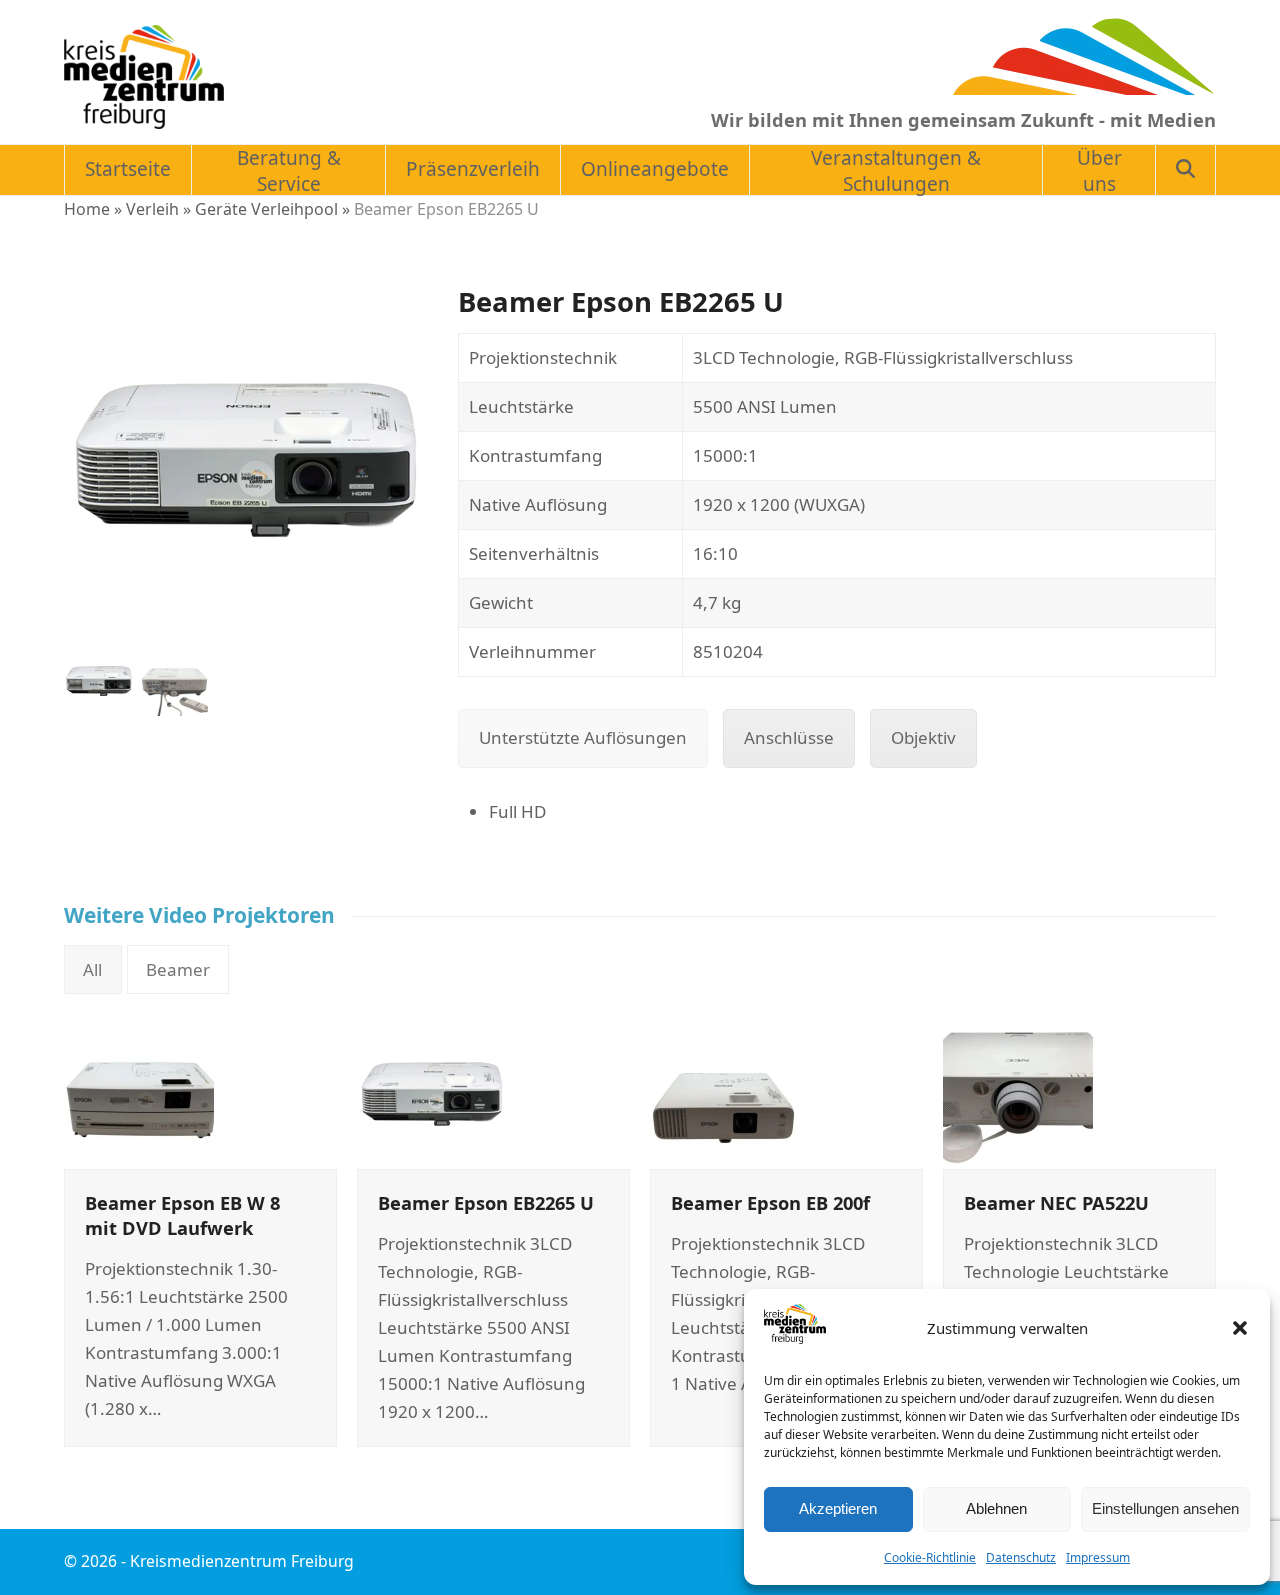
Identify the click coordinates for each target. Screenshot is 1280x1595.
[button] (1240, 1328)
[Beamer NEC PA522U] (1018, 1091)
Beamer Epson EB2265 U (486, 1202)
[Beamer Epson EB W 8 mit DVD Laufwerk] (139, 1091)
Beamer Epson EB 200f (770, 1202)
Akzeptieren (838, 1508)
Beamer (178, 969)
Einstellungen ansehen (1165, 1508)
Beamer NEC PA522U (1056, 1202)
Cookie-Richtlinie (930, 1557)
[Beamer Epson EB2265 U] (432, 1091)
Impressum (1098, 1557)
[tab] (583, 738)
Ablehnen (996, 1508)
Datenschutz (1021, 1557)
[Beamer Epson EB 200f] (725, 1091)
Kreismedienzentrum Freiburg (242, 1561)
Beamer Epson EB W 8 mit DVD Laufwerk (182, 1215)
